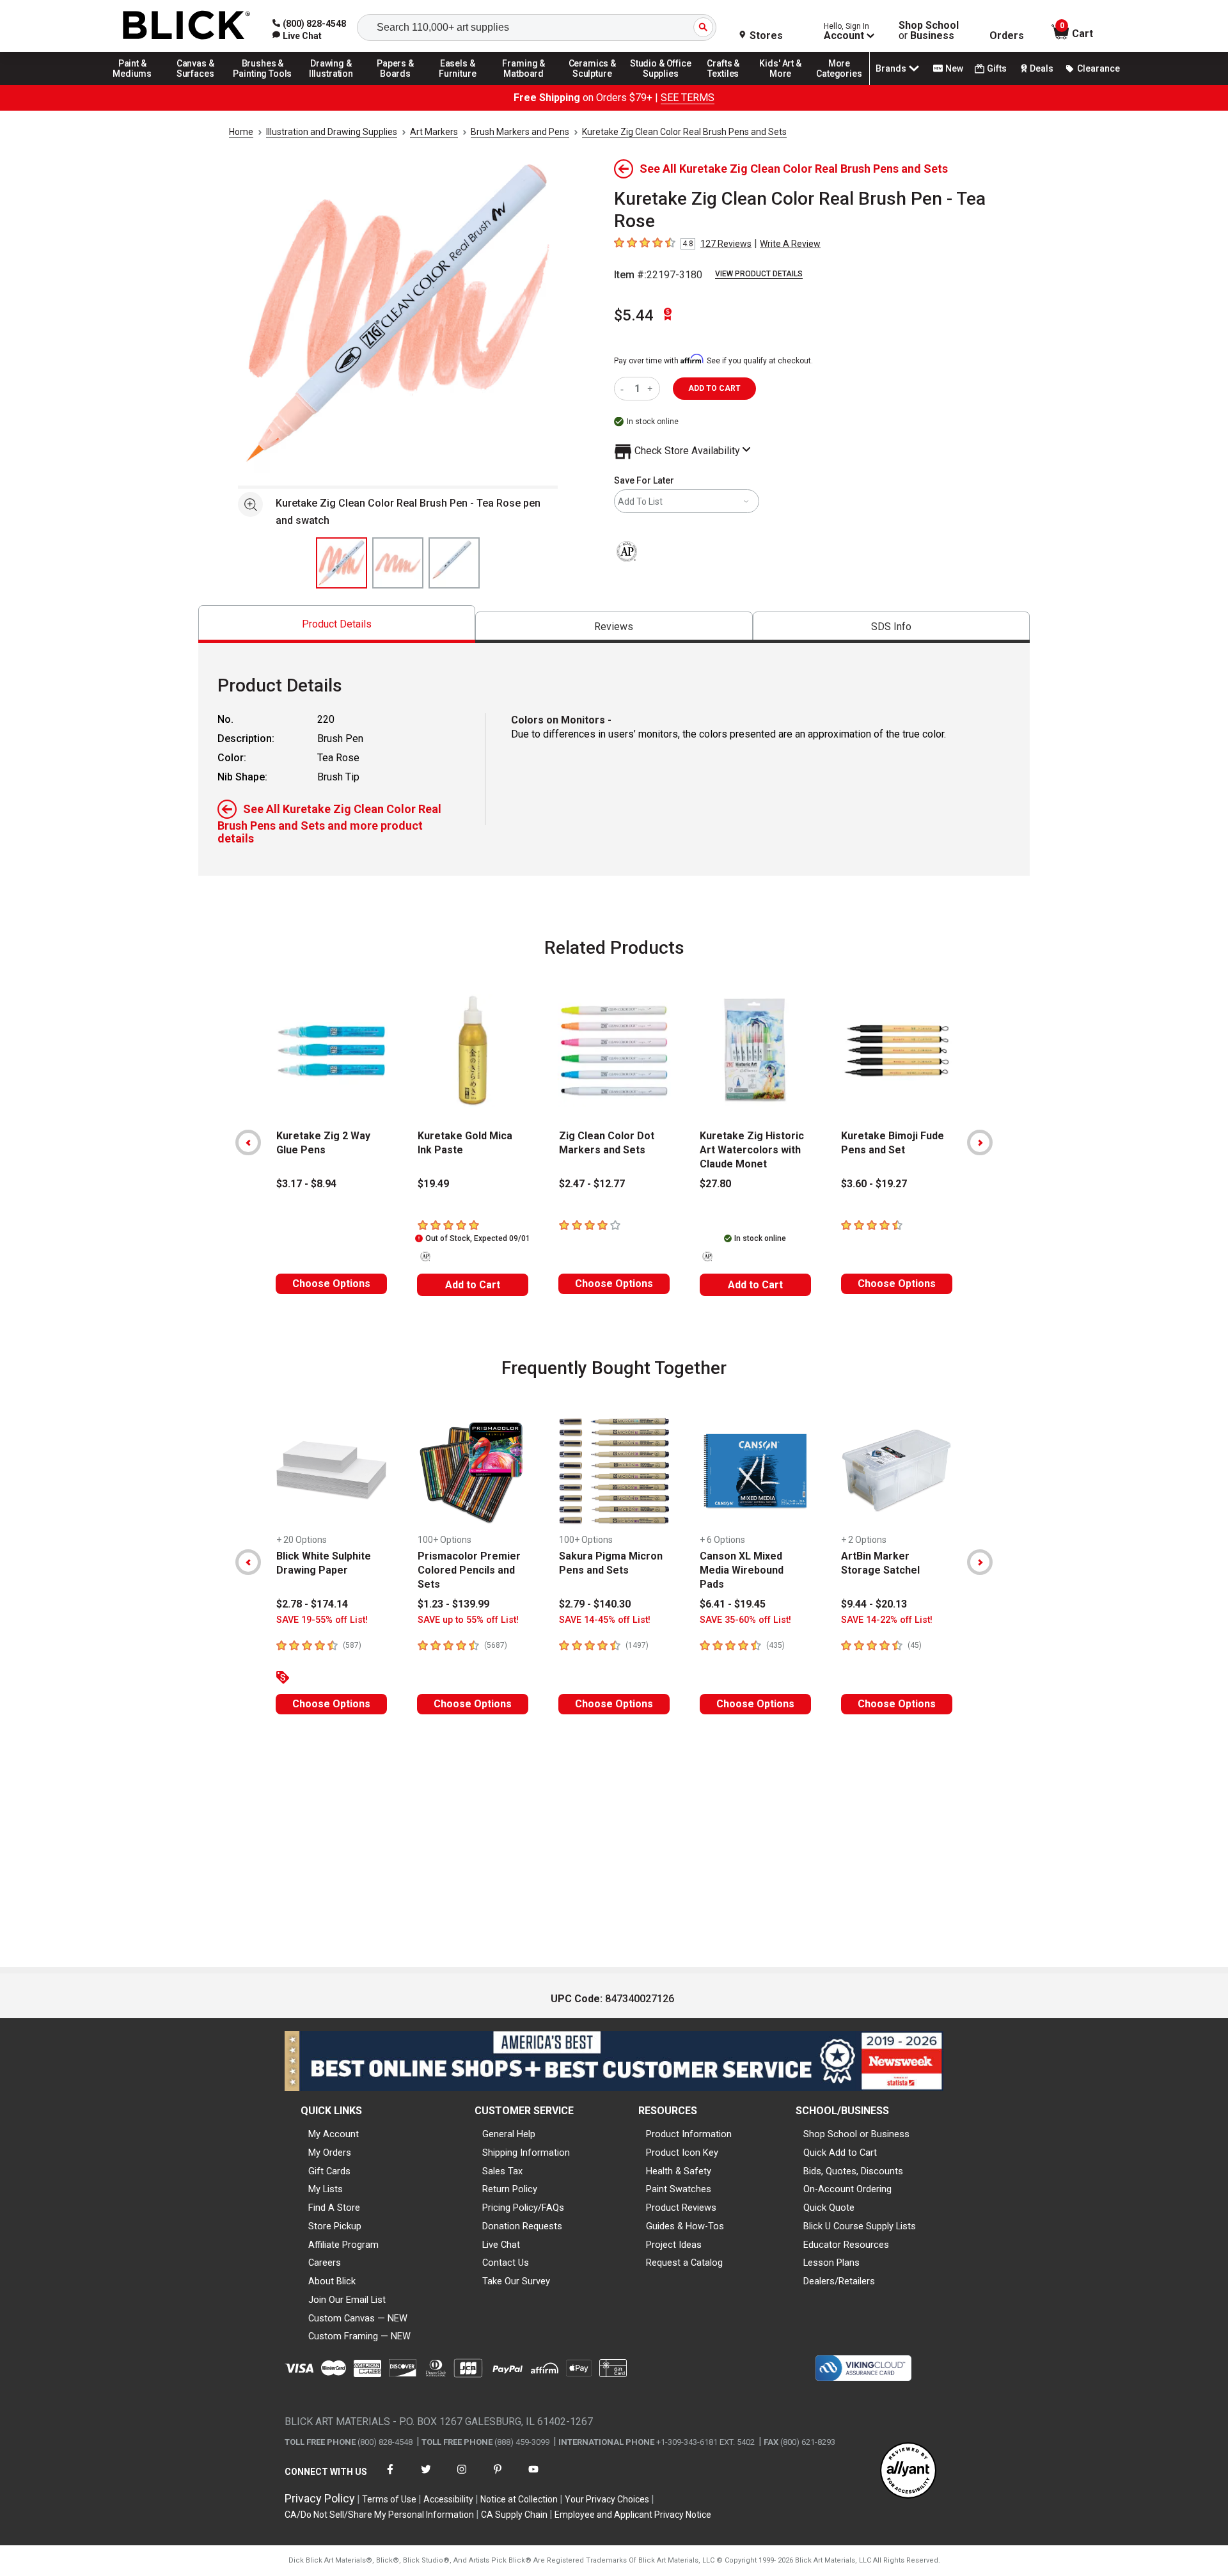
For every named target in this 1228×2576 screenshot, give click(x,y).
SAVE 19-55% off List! (322, 1620)
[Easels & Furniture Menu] (460, 84)
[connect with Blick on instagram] (462, 2477)
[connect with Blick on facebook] (390, 2477)
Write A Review (790, 244)
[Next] (980, 1142)
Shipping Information (526, 2153)
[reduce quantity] (625, 389)
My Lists (326, 2189)
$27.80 (715, 1184)
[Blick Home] (187, 26)
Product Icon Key (682, 2153)
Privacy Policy (320, 2498)
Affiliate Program (343, 2245)
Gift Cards (329, 2171)
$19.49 (433, 1184)
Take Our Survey (516, 2281)
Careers (325, 2263)
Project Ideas (674, 2245)
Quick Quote (829, 2208)
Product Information (689, 2134)
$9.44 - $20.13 (874, 1604)
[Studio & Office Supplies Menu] (661, 84)
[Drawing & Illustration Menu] (331, 84)
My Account (334, 2134)
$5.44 (634, 315)
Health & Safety (679, 2171)
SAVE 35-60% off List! (745, 1620)
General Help (509, 2134)
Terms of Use (389, 2499)
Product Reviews (681, 2208)
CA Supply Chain (514, 2515)
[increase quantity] (651, 389)
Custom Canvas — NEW (358, 2318)
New (954, 68)
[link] (297, 36)
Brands (891, 68)
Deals (1042, 68)
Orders (1007, 36)
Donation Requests (522, 2226)
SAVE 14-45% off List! (605, 1620)
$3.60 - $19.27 (874, 1184)
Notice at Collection (519, 2499)
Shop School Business (929, 31)
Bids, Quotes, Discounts (853, 2171)
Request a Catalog (684, 2263)
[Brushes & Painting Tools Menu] (263, 84)
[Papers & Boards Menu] (400, 84)
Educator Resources (846, 2245)
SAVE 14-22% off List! (887, 1620)
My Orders (330, 2153)
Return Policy (510, 2189)
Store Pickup (335, 2226)
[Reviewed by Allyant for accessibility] (908, 2471)
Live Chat (501, 2245)
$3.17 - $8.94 (306, 1184)
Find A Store (334, 2208)
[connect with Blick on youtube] (533, 2477)
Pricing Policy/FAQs (523, 2208)
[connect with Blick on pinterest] (498, 2477)
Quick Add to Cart (840, 2153)
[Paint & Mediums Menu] (137, 84)
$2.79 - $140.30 (595, 1604)
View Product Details (759, 274)
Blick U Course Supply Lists (860, 2226)
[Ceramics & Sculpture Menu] (592, 84)
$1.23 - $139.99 (453, 1604)
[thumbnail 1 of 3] (342, 563)
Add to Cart (473, 1285)
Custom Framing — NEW (359, 2336)
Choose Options (331, 1284)
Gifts (997, 68)
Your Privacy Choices (607, 2499)
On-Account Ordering (847, 2189)
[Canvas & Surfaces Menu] (196, 84)
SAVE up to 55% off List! (468, 1620)
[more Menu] (839, 84)
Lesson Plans (831, 2263)
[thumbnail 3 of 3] (454, 563)
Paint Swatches (679, 2189)
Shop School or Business (856, 2134)
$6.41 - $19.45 (733, 1604)
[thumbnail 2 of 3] (398, 563)
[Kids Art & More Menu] (786, 84)
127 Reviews (726, 244)
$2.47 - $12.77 (592, 1184)
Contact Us (506, 2263)
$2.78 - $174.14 (312, 1604)
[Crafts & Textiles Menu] (729, 84)
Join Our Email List (347, 2300)
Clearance (1098, 68)
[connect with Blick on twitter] (426, 2477)
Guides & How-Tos (685, 2226)
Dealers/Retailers (839, 2281)
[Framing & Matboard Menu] (524, 84)
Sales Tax (502, 2171)
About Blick (332, 2281)
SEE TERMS (688, 98)
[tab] (337, 624)
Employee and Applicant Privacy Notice (633, 2515)
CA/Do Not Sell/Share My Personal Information (379, 2515)
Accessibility (448, 2499)
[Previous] (248, 1142)
